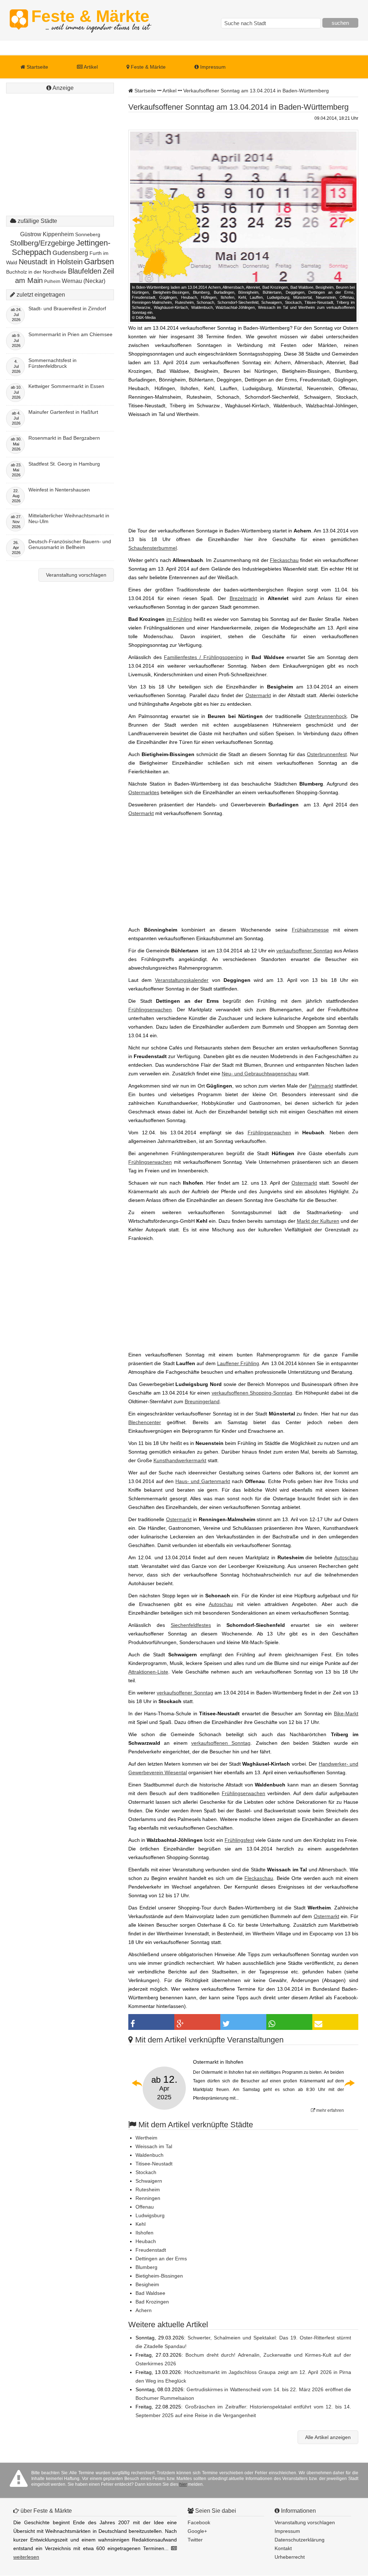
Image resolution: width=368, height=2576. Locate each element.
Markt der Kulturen (318, 1221)
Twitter (195, 2540)
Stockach (146, 2172)
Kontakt (283, 2548)
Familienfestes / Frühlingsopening (203, 657)
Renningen (148, 2198)
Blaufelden (85, 271)
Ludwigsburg (150, 2215)
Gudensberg (70, 253)
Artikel (90, 67)
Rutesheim (148, 2190)
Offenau (145, 2207)
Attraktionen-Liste (148, 1672)
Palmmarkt (321, 1086)
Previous (138, 220)
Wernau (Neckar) (84, 281)
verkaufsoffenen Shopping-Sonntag (252, 1393)
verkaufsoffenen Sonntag (221, 1743)
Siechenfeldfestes (191, 1625)
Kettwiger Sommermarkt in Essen (66, 386)
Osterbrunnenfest (327, 754)
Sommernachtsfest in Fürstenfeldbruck (52, 363)
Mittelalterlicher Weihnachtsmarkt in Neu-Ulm (69, 518)
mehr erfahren (330, 2110)
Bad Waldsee (150, 2293)
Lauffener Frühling (238, 1363)
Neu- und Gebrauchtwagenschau (259, 1074)
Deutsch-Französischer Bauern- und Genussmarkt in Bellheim (70, 544)
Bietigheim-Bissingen (159, 2276)
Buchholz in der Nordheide (36, 272)
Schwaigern (149, 2181)
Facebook (199, 2522)
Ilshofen (144, 2233)
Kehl (141, 2224)
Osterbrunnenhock (326, 716)
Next (349, 220)
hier (183, 2484)
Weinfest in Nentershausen (59, 490)
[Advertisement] (60, 140)
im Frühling (179, 619)
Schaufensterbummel (153, 548)
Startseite (37, 67)
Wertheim (146, 2138)
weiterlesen (26, 2557)
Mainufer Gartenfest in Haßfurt (63, 412)
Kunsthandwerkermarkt (180, 1460)
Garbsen (99, 262)
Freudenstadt (151, 2250)
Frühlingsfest (239, 1840)
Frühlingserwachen (150, 1010)
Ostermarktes (144, 792)
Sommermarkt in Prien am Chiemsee (70, 334)
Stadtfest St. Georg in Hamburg (64, 464)
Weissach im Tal (154, 2146)
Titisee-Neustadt (154, 2164)
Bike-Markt (346, 1713)
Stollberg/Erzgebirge (42, 243)
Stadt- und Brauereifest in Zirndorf (67, 308)
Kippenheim (58, 234)
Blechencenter (145, 1422)
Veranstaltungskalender (182, 980)
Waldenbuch (149, 2155)
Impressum (212, 67)
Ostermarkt (258, 695)
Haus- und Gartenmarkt (203, 1481)
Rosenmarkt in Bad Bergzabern (64, 438)
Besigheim (147, 2284)
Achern (144, 2310)
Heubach (146, 2241)
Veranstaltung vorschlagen (76, 575)
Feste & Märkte (90, 20)
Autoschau (346, 1557)
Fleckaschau (284, 560)
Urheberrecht (290, 2557)
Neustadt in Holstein (51, 262)
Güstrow (31, 234)
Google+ (197, 2531)
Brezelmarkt (243, 598)
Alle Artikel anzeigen (328, 2437)
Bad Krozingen (152, 2302)
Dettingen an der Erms (161, 2259)
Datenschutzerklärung (300, 2540)
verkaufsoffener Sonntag (304, 951)
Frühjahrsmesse (310, 930)
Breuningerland (202, 1401)
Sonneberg (88, 234)
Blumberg (146, 2267)
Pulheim (52, 282)
